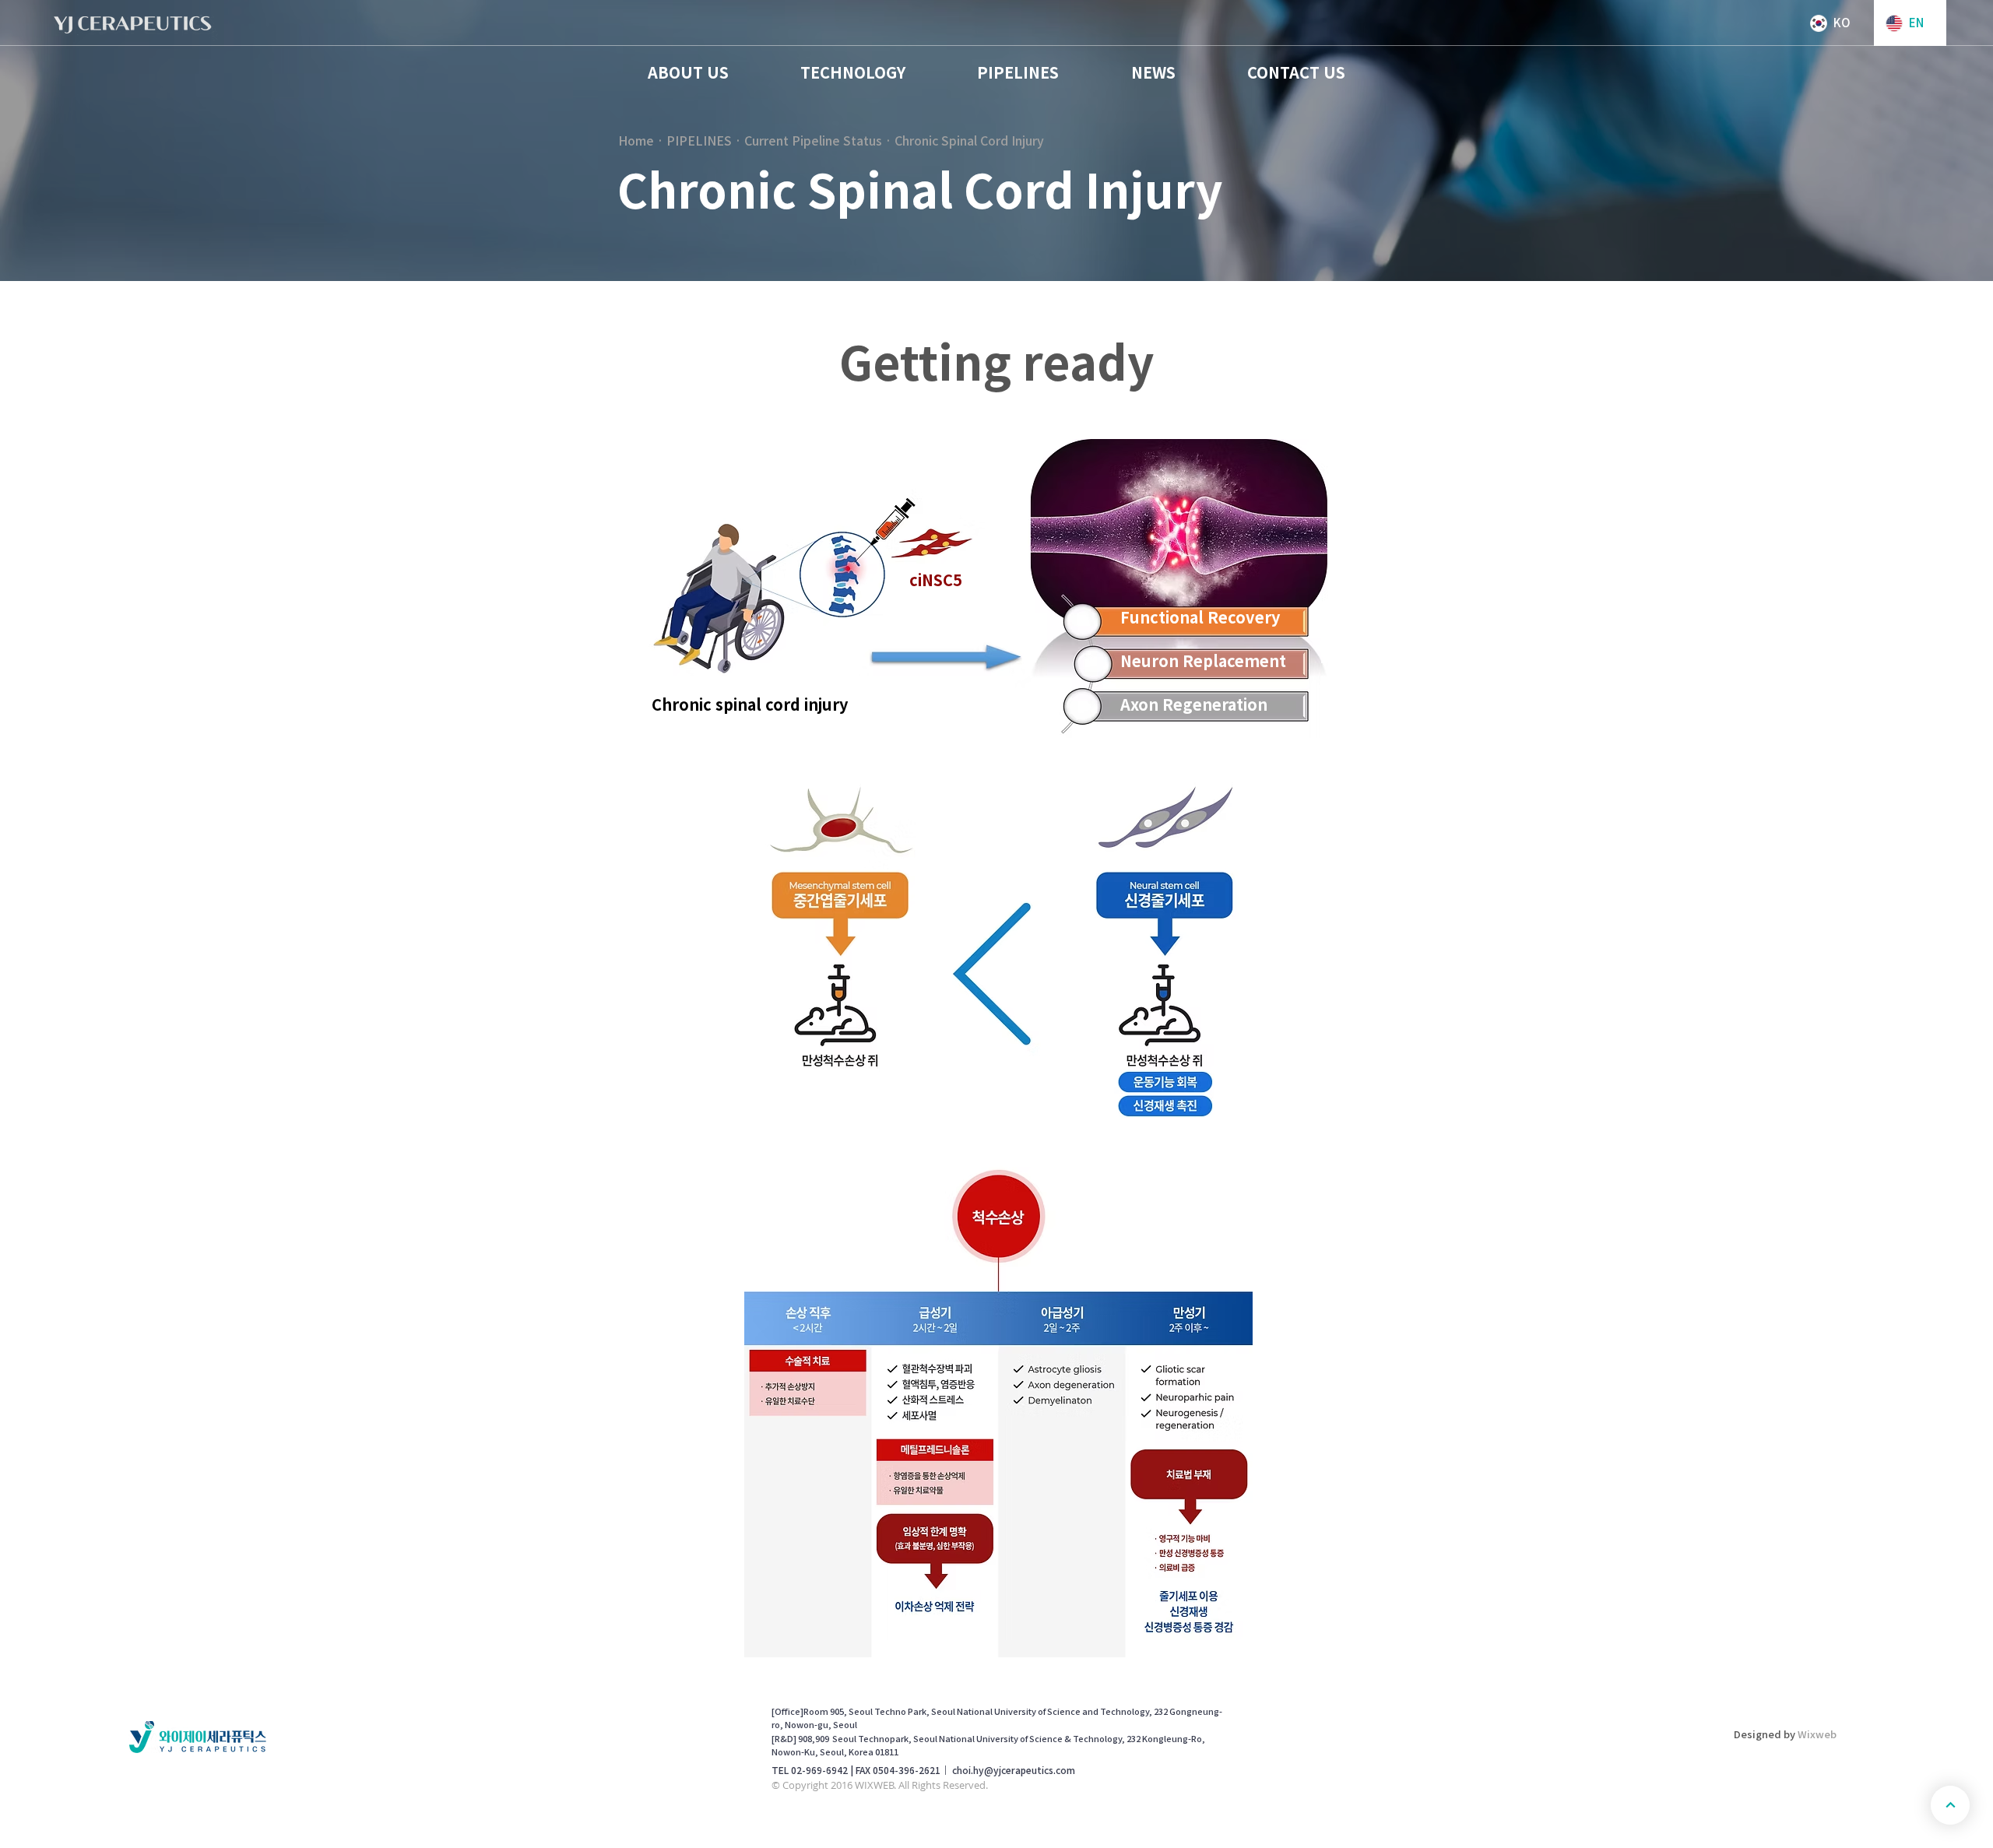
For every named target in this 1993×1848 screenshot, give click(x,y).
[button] (688, 72)
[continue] (1950, 1805)
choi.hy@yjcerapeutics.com (1014, 1770)
